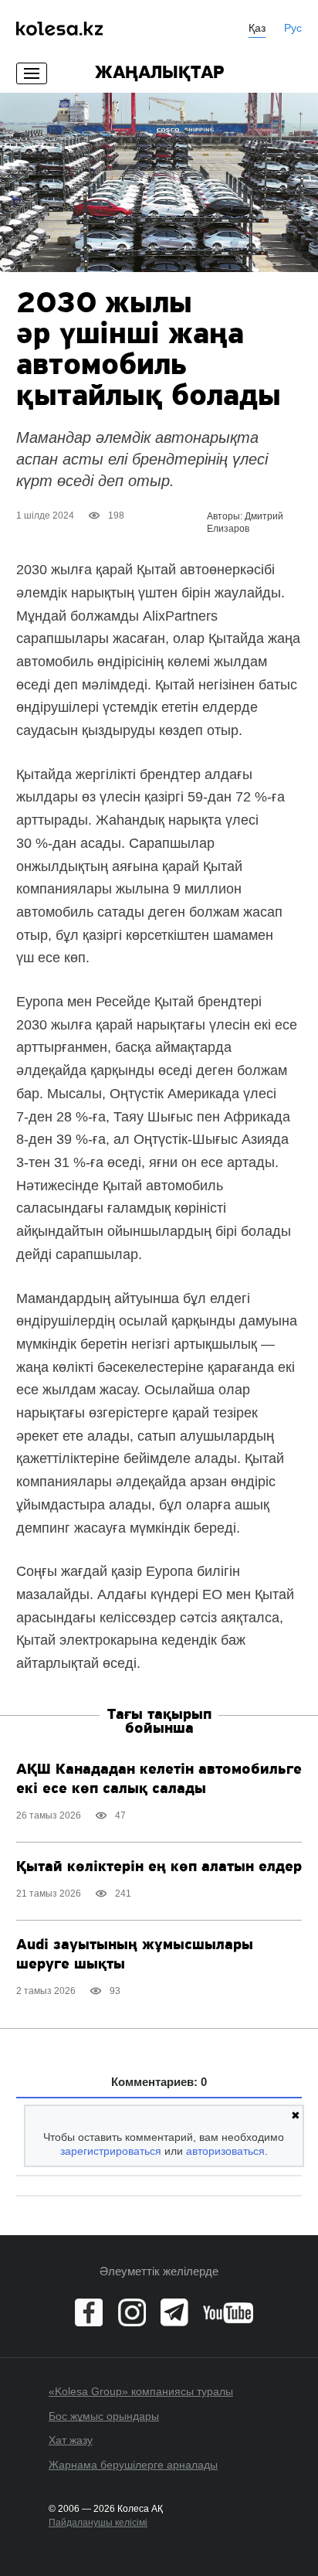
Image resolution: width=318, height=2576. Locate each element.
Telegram (174, 2312)
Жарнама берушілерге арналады (133, 2465)
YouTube (228, 2312)
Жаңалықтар (159, 73)
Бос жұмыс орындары (104, 2416)
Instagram (132, 2312)
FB (89, 2312)
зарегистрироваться (111, 2151)
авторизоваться (225, 2151)
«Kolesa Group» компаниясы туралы (141, 2391)
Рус (293, 28)
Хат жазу (71, 2440)
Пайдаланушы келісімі (98, 2523)
